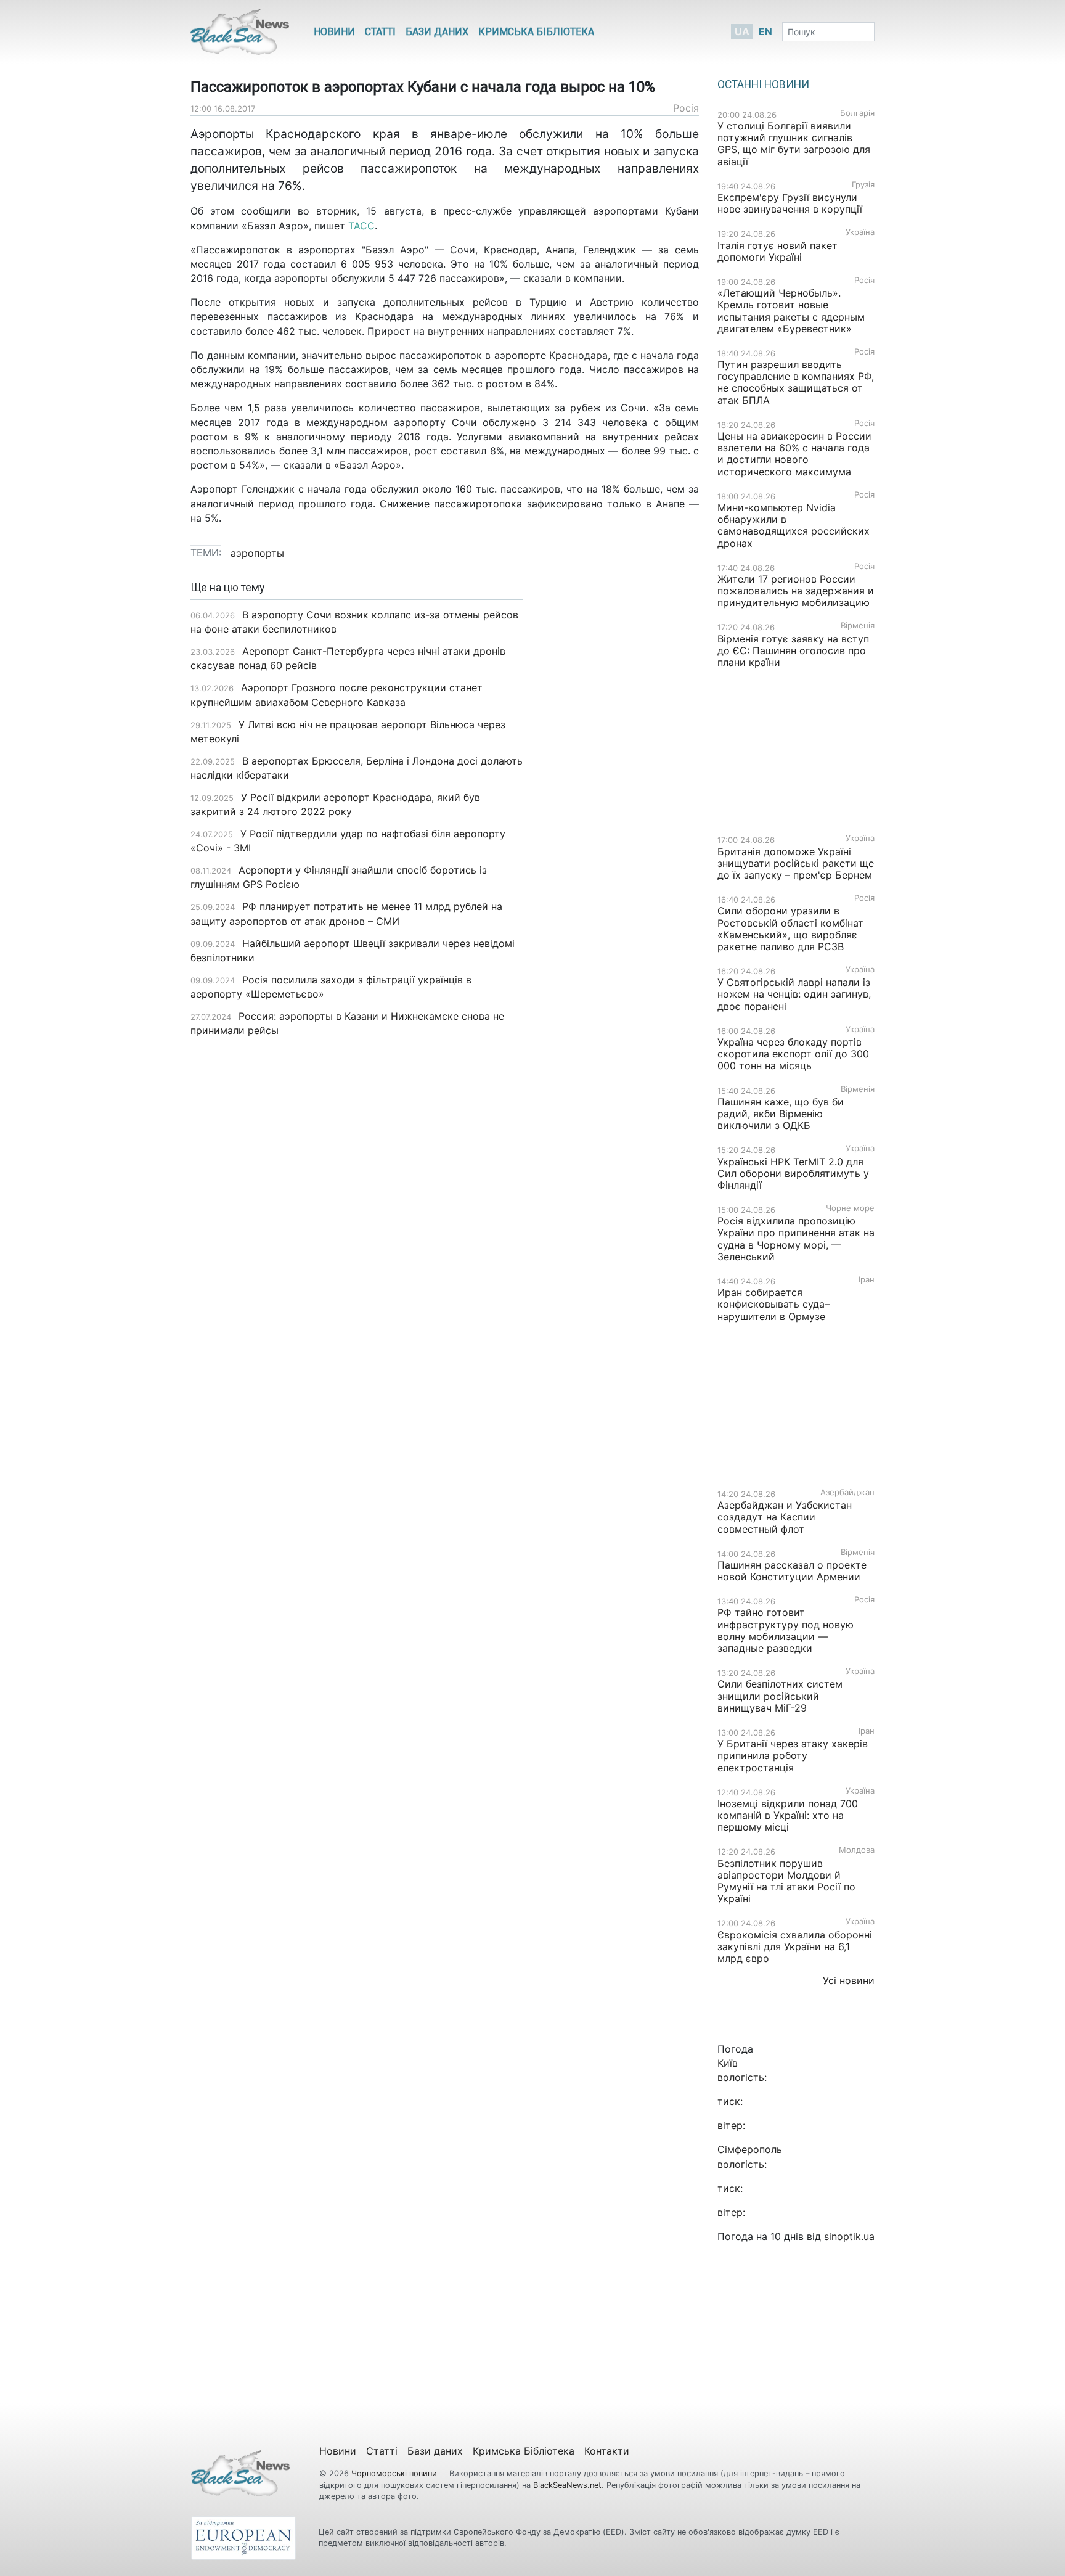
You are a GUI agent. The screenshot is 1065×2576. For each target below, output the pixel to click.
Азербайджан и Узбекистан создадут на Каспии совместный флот (785, 1517)
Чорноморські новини (395, 2473)
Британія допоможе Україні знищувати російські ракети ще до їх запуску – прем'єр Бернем (796, 863)
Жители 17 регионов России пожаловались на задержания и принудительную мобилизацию (796, 591)
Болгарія (857, 113)
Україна (860, 232)
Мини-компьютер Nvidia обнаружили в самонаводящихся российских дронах (794, 525)
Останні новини (763, 84)
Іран (867, 1280)
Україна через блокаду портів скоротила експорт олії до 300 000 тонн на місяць (793, 1054)
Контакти (607, 2451)
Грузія (863, 185)
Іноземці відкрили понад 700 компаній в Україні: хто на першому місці (788, 1815)
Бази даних (437, 32)
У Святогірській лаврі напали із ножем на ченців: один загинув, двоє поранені (794, 994)
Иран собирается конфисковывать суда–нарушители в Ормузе (773, 1304)
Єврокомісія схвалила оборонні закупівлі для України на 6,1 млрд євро (795, 1946)
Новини (334, 32)
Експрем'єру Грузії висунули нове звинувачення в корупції (790, 203)
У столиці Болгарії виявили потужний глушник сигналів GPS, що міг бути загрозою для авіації (794, 144)
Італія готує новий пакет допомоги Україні (777, 251)
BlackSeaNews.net (567, 2485)
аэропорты (257, 553)
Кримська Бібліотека (536, 32)
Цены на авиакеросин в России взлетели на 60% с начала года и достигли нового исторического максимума (794, 454)
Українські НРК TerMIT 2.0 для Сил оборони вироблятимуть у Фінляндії (793, 1173)
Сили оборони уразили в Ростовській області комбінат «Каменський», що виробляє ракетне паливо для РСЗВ (790, 929)
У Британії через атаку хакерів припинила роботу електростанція (793, 1755)
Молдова (857, 1850)
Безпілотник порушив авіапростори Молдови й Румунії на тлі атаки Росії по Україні (786, 1881)
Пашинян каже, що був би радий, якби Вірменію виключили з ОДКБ (781, 1114)
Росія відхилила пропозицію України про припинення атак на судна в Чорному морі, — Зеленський (796, 1239)
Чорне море (850, 1208)
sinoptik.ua (849, 2236)
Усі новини (849, 1980)
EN (765, 31)
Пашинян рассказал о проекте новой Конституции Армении (792, 1571)
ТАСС (361, 226)
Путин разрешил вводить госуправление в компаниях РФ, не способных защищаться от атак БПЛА (796, 382)
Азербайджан (847, 1492)
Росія (686, 108)
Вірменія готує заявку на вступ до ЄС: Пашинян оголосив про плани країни (793, 650)
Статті (380, 32)
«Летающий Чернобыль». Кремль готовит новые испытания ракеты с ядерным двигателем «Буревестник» (791, 311)
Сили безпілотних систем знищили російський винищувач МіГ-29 (780, 1696)
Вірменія (858, 626)
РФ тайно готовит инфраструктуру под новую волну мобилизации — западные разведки (785, 1630)
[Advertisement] (620, 776)
